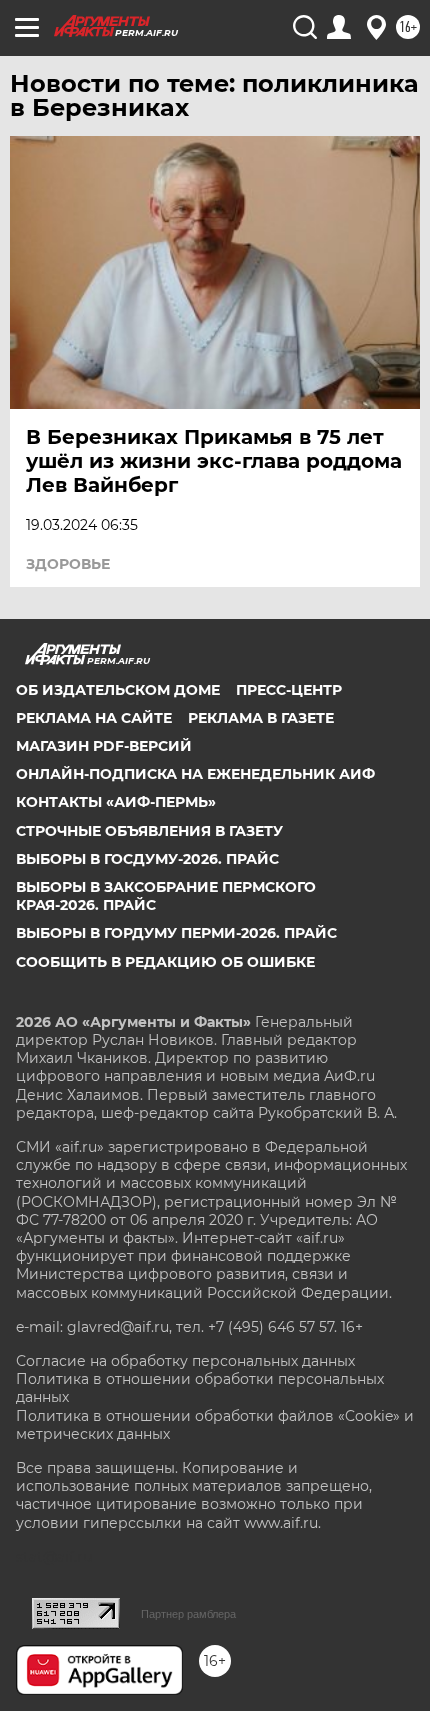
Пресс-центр (289, 690)
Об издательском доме (118, 690)
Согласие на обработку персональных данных (185, 1361)
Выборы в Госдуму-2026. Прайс (147, 859)
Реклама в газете (261, 718)
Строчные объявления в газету (149, 831)
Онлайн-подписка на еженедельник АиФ (195, 774)
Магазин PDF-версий (104, 746)
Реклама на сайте (94, 718)
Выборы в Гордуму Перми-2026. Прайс (176, 933)
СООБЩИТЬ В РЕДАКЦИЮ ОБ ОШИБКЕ (165, 962)
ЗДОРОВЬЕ (68, 564)
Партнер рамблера (188, 1614)
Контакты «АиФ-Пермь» (116, 802)
